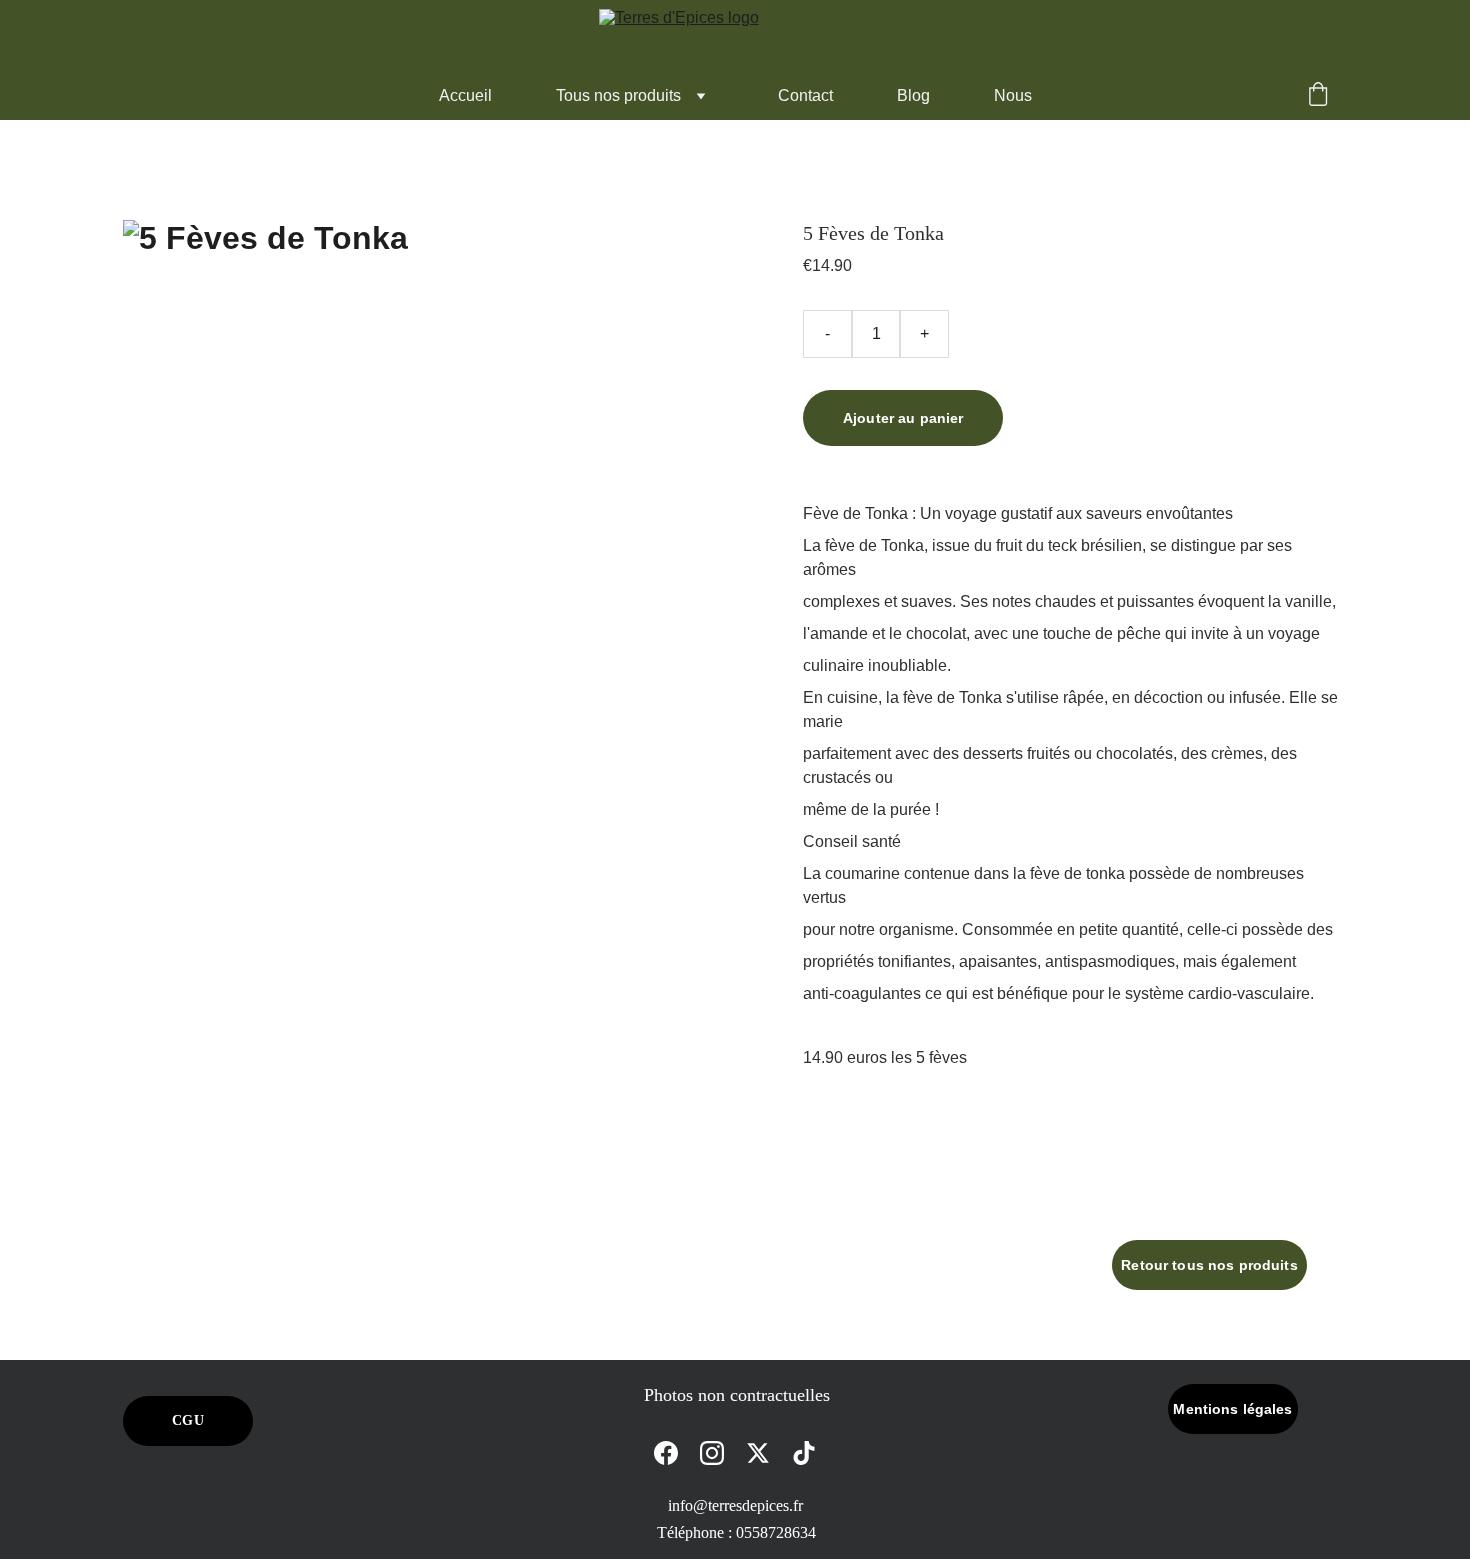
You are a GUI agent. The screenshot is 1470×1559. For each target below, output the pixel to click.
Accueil (465, 95)
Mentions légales (1232, 1409)
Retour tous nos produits (1209, 1265)
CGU (187, 1420)
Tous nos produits (618, 95)
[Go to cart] (1318, 96)
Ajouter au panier (903, 418)
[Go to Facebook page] (666, 1453)
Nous (1013, 95)
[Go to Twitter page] (758, 1453)
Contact (805, 95)
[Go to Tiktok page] (804, 1453)
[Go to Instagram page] (712, 1453)
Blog (913, 95)
